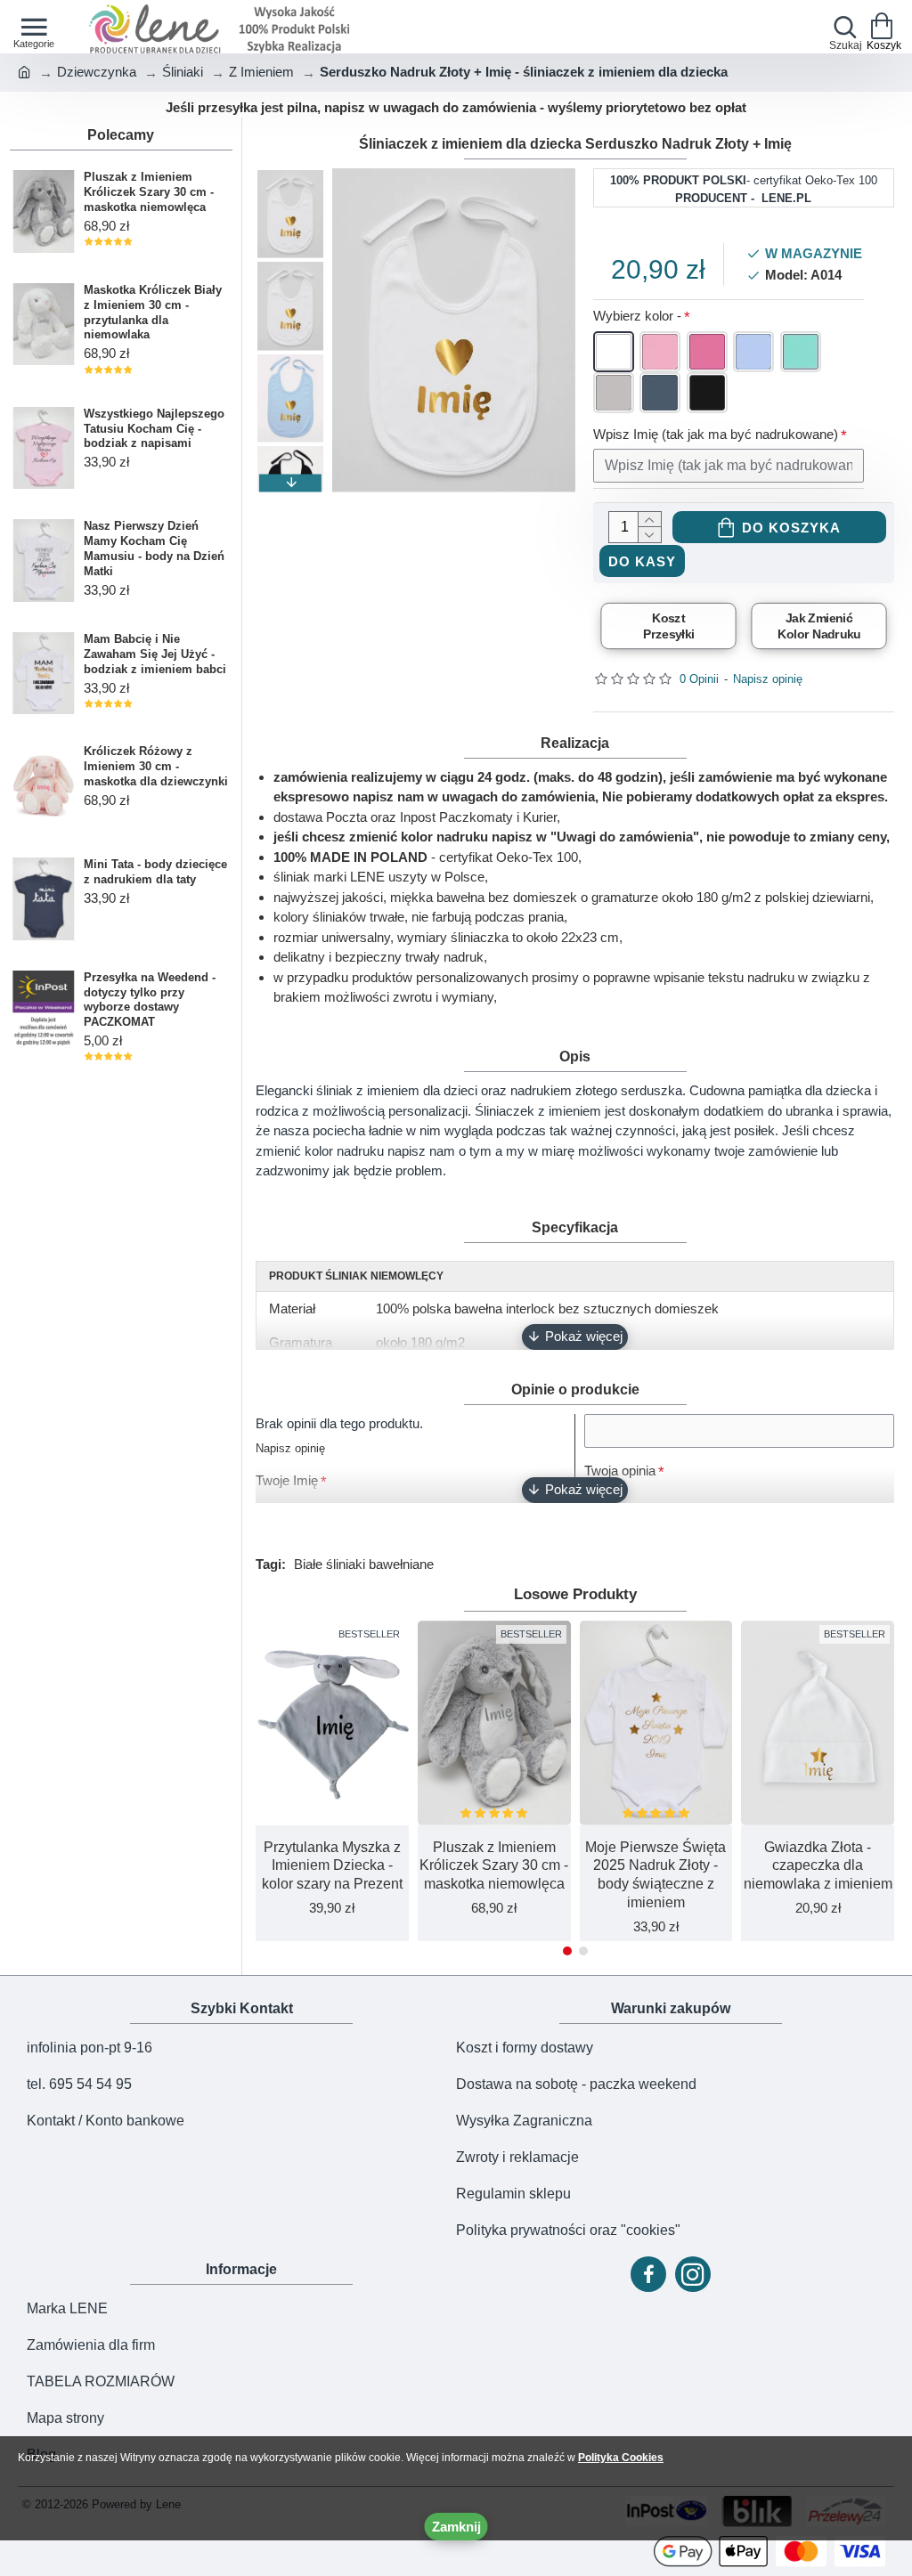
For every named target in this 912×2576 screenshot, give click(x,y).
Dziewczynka (97, 72)
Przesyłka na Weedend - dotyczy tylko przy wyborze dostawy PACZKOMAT (150, 1000)
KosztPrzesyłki (668, 626)
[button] (290, 177)
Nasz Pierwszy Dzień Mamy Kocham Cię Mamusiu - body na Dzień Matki (154, 549)
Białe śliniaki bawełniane (364, 1564)
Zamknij (456, 2527)
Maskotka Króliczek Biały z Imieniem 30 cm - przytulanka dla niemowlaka (153, 313)
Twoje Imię (287, 1480)
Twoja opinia (620, 1471)
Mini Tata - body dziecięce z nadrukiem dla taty (155, 872)
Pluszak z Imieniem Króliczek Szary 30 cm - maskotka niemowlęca (149, 192)
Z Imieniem (261, 72)
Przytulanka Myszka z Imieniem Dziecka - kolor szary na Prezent (332, 1866)
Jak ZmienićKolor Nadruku (819, 626)
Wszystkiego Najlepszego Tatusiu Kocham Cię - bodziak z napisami (154, 429)
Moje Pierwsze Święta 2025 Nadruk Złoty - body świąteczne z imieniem (655, 1875)
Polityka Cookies (621, 2458)
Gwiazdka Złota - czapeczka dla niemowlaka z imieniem (818, 1866)
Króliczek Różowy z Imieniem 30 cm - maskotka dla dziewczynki (156, 766)
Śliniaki (183, 72)
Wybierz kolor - (637, 316)
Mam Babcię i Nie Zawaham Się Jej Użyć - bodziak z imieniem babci (155, 654)
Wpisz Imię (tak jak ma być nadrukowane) (716, 434)
